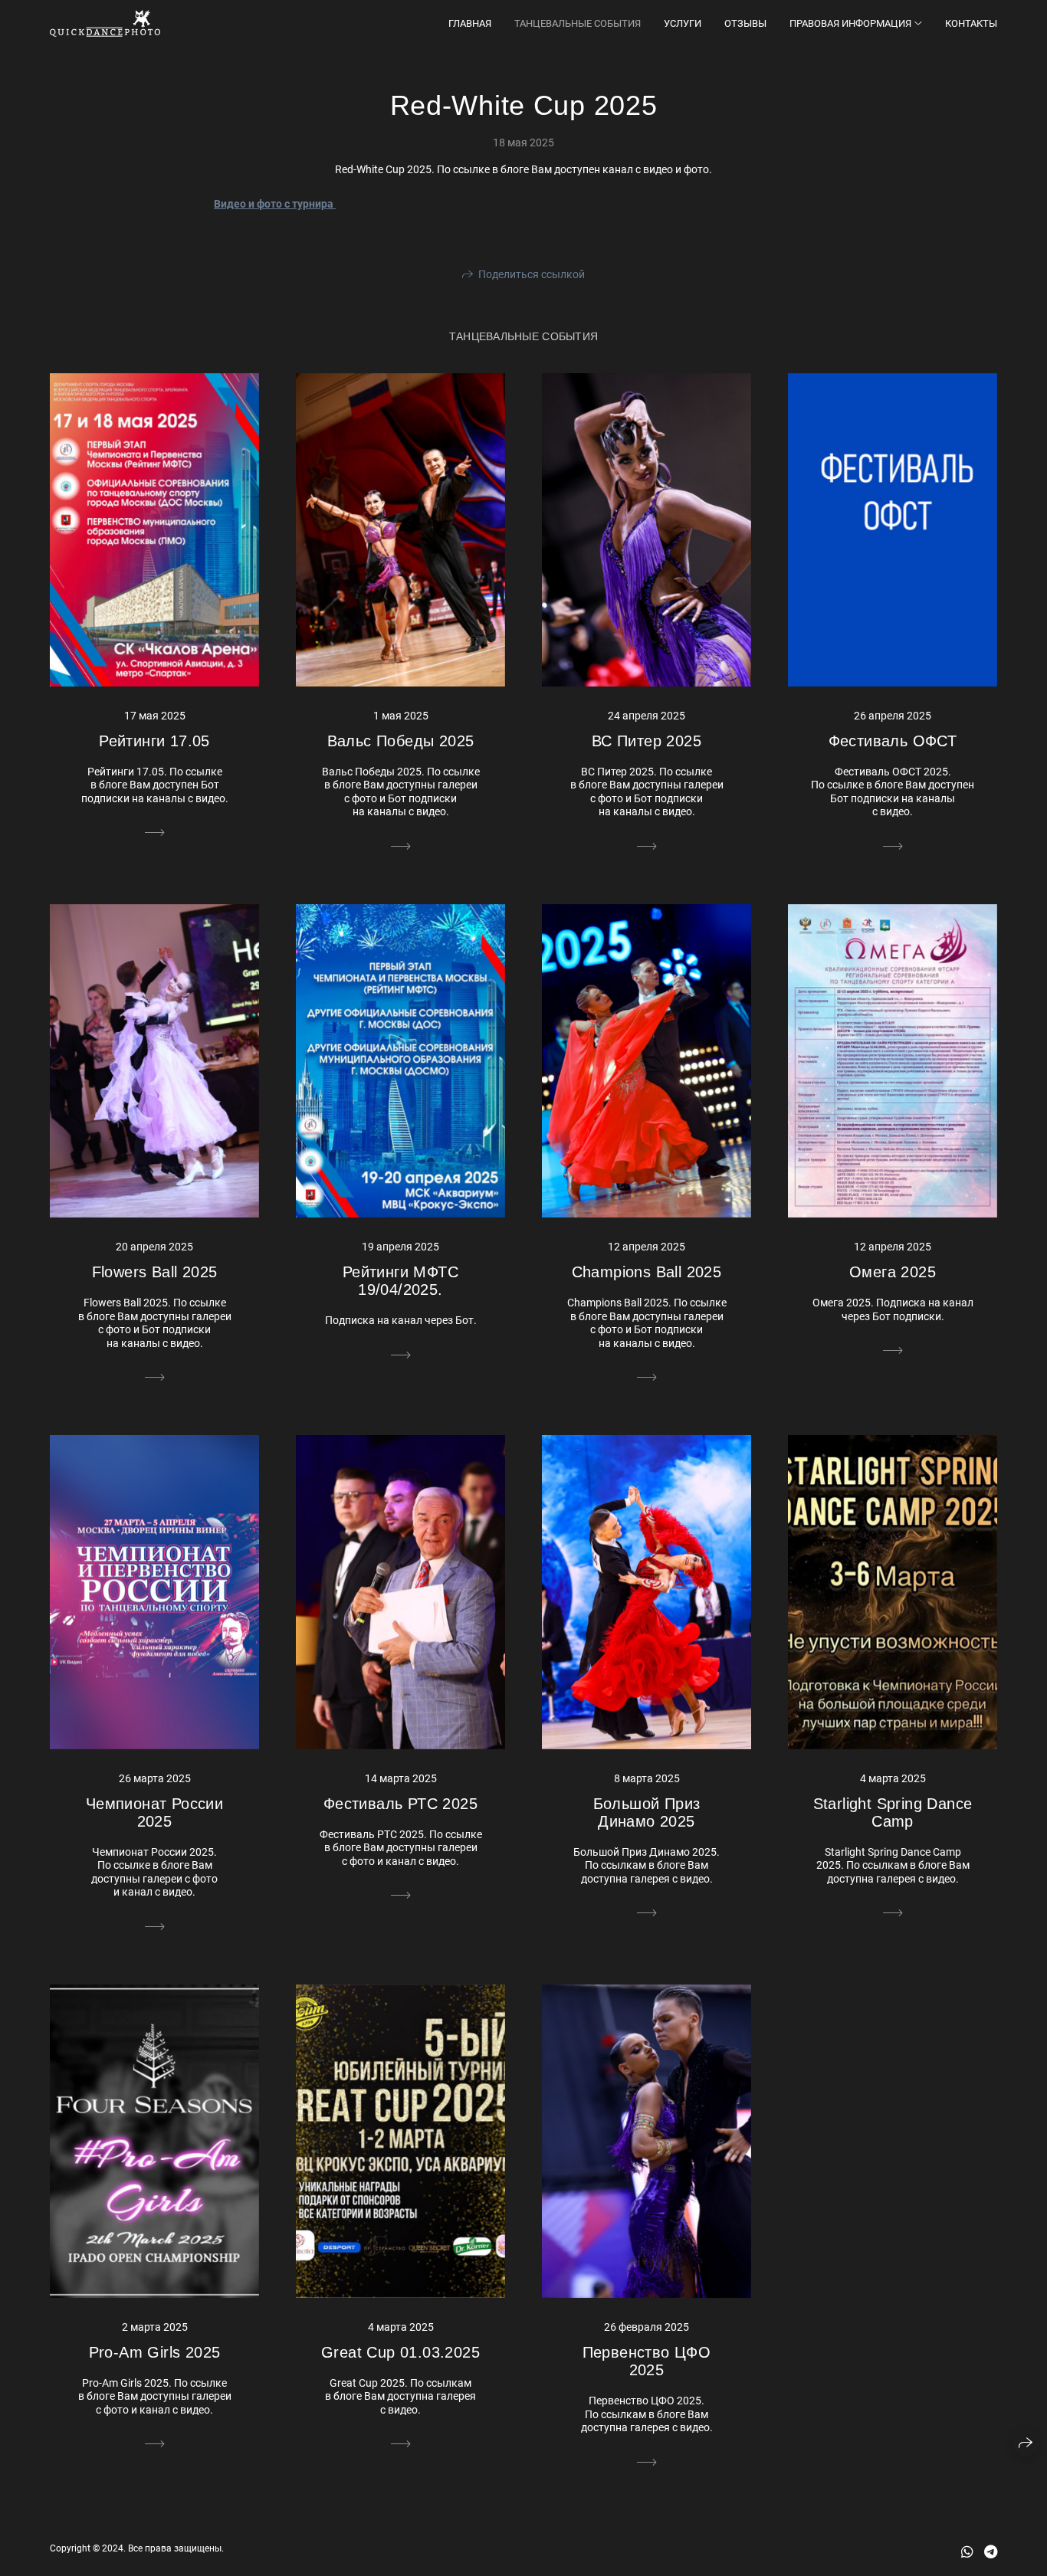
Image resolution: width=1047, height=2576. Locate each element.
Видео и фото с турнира (275, 204)
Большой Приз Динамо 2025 (647, 1812)
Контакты (971, 23)
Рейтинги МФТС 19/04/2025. (400, 1281)
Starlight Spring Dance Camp (893, 1812)
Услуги (683, 23)
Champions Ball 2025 (647, 1272)
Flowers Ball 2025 (155, 1272)
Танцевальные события (578, 23)
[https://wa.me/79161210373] (967, 2552)
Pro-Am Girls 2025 (155, 2352)
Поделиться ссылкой (532, 274)
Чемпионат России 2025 (154, 1812)
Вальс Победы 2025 (401, 741)
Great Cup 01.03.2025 (400, 2352)
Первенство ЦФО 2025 (647, 2361)
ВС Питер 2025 (647, 741)
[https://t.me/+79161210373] (991, 2552)
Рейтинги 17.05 (154, 741)
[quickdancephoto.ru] (105, 23)
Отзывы (745, 23)
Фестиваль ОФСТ (893, 741)
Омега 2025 (893, 1272)
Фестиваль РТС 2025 (400, 1804)
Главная (470, 23)
